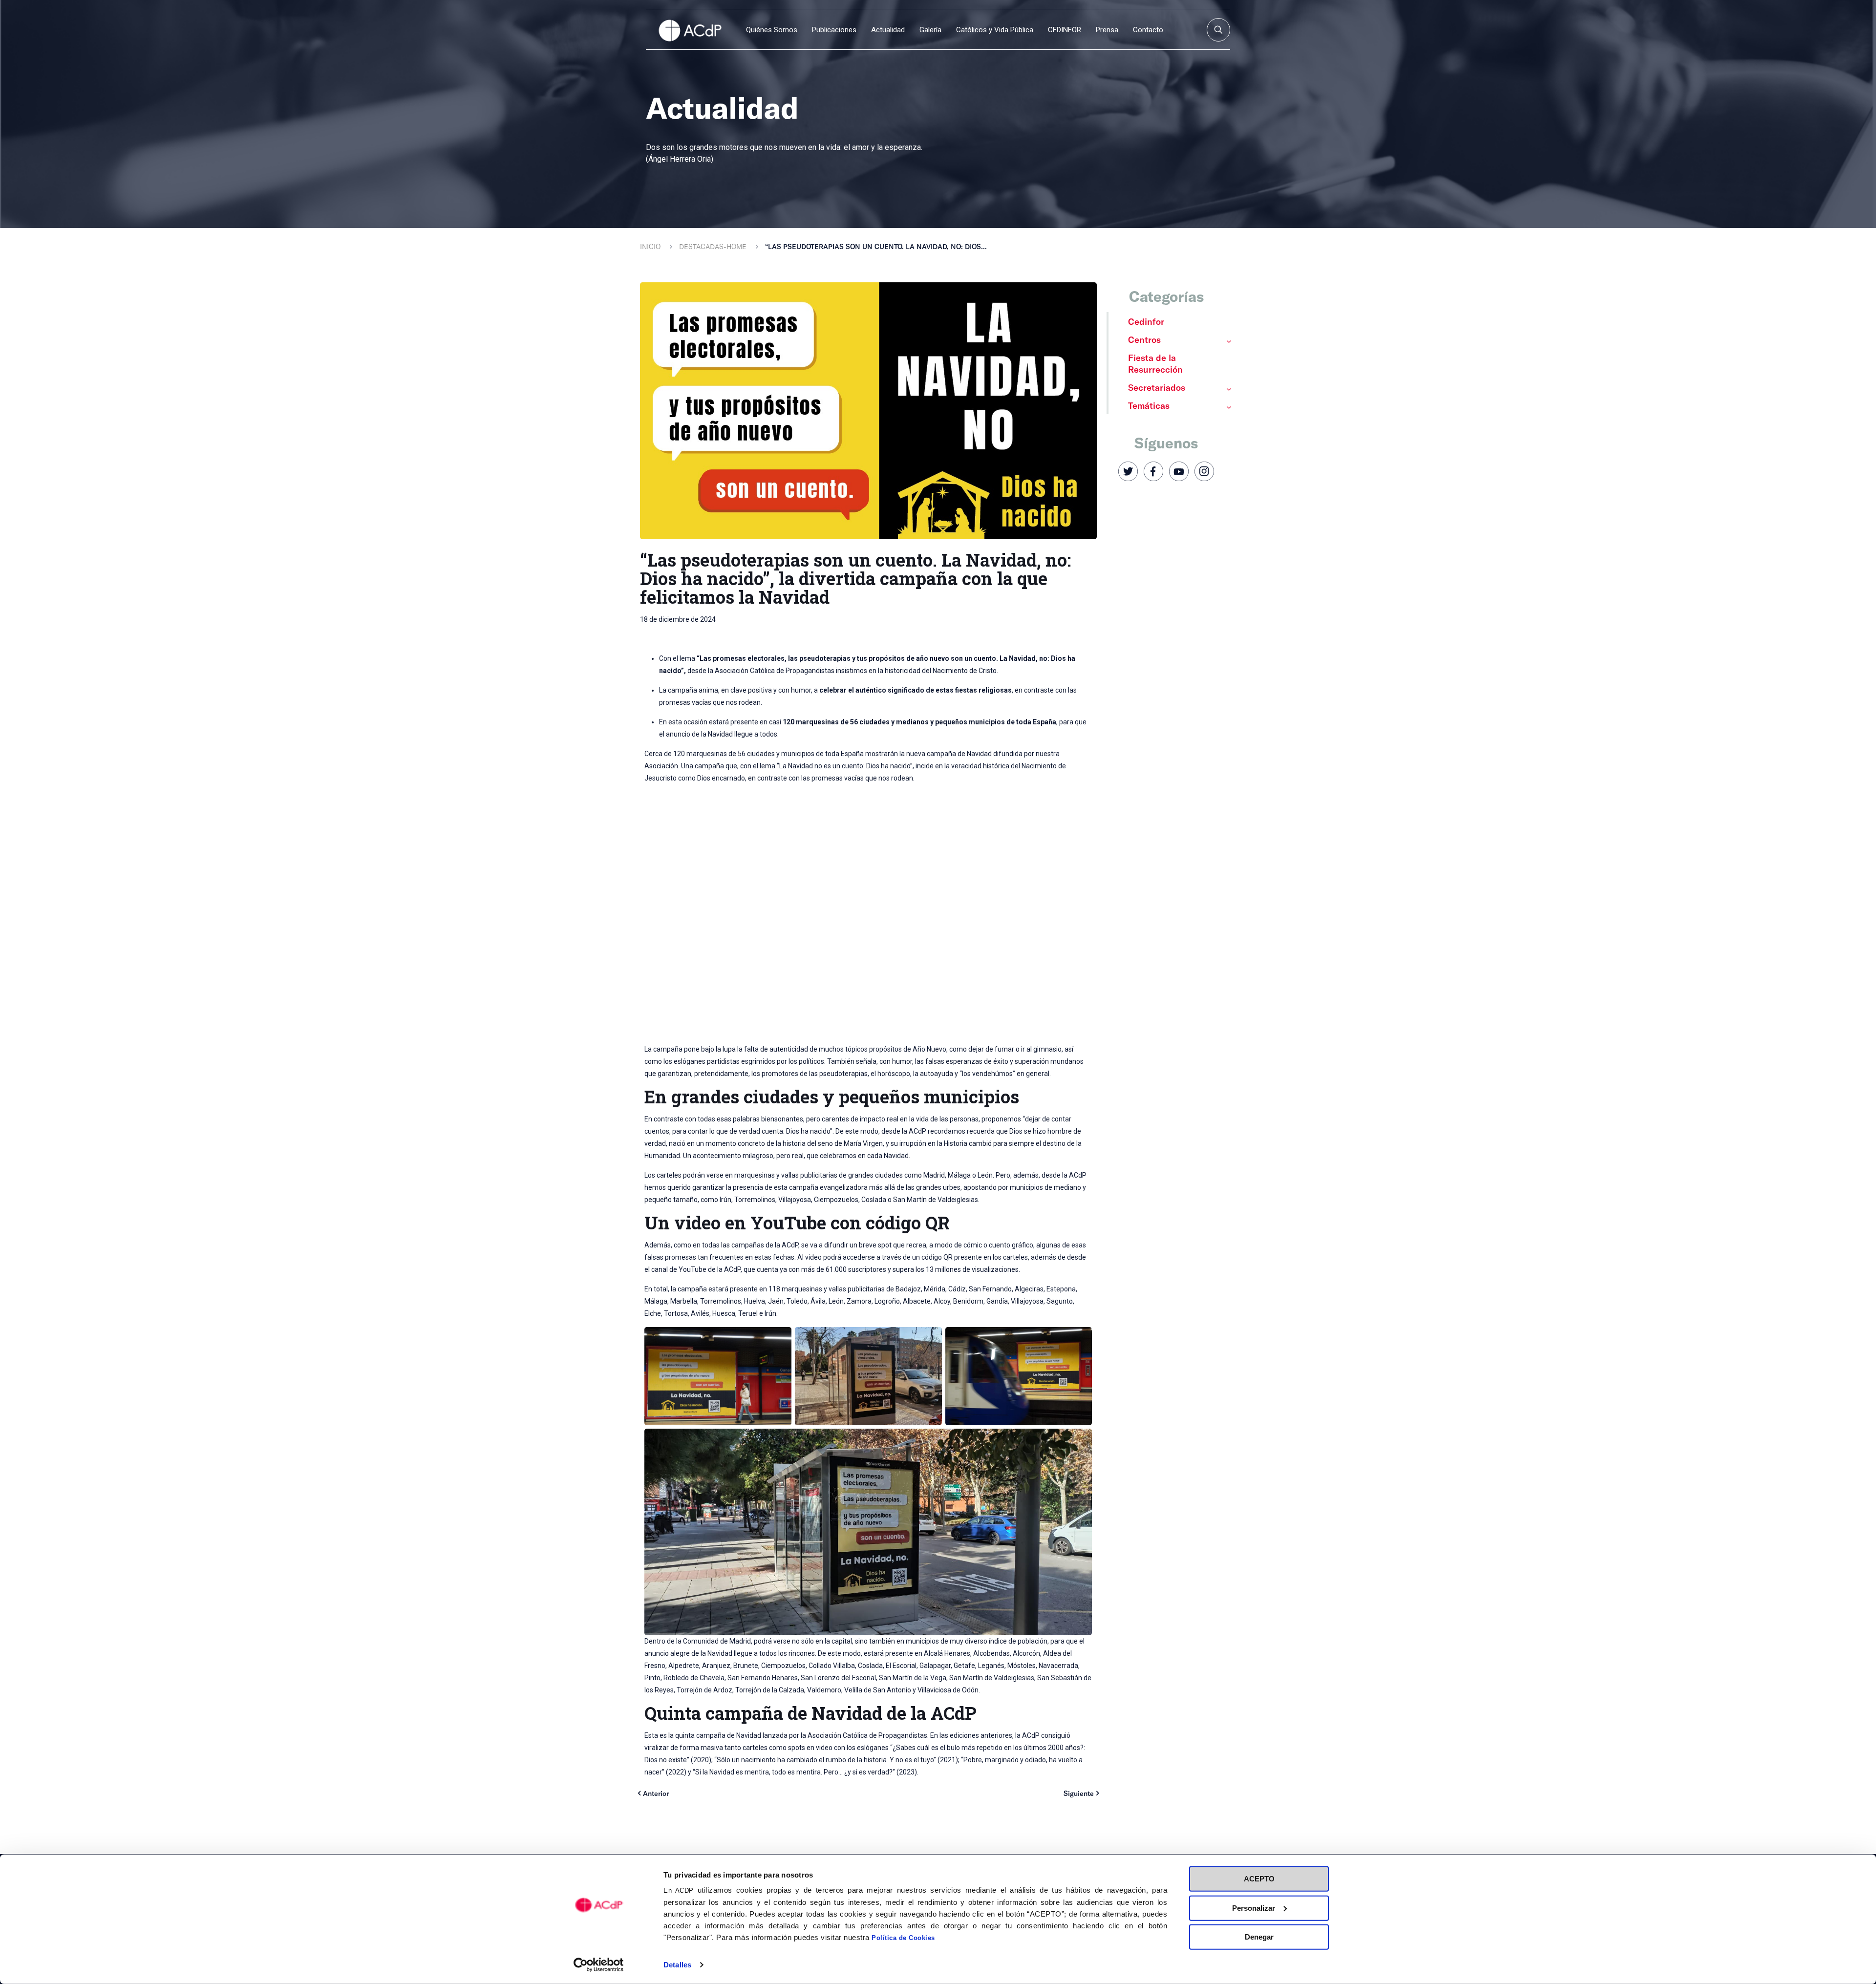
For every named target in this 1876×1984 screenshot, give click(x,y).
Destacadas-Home (713, 246)
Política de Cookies (903, 1938)
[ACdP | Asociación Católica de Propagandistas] (690, 30)
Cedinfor (1146, 321)
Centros (1144, 339)
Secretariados (1157, 387)
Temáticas (1149, 405)
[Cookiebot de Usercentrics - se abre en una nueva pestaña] (599, 1965)
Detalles (677, 1965)
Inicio (650, 246)
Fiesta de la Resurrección (1155, 363)
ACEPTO (1259, 1879)
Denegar (1259, 1937)
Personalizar (1254, 1908)
